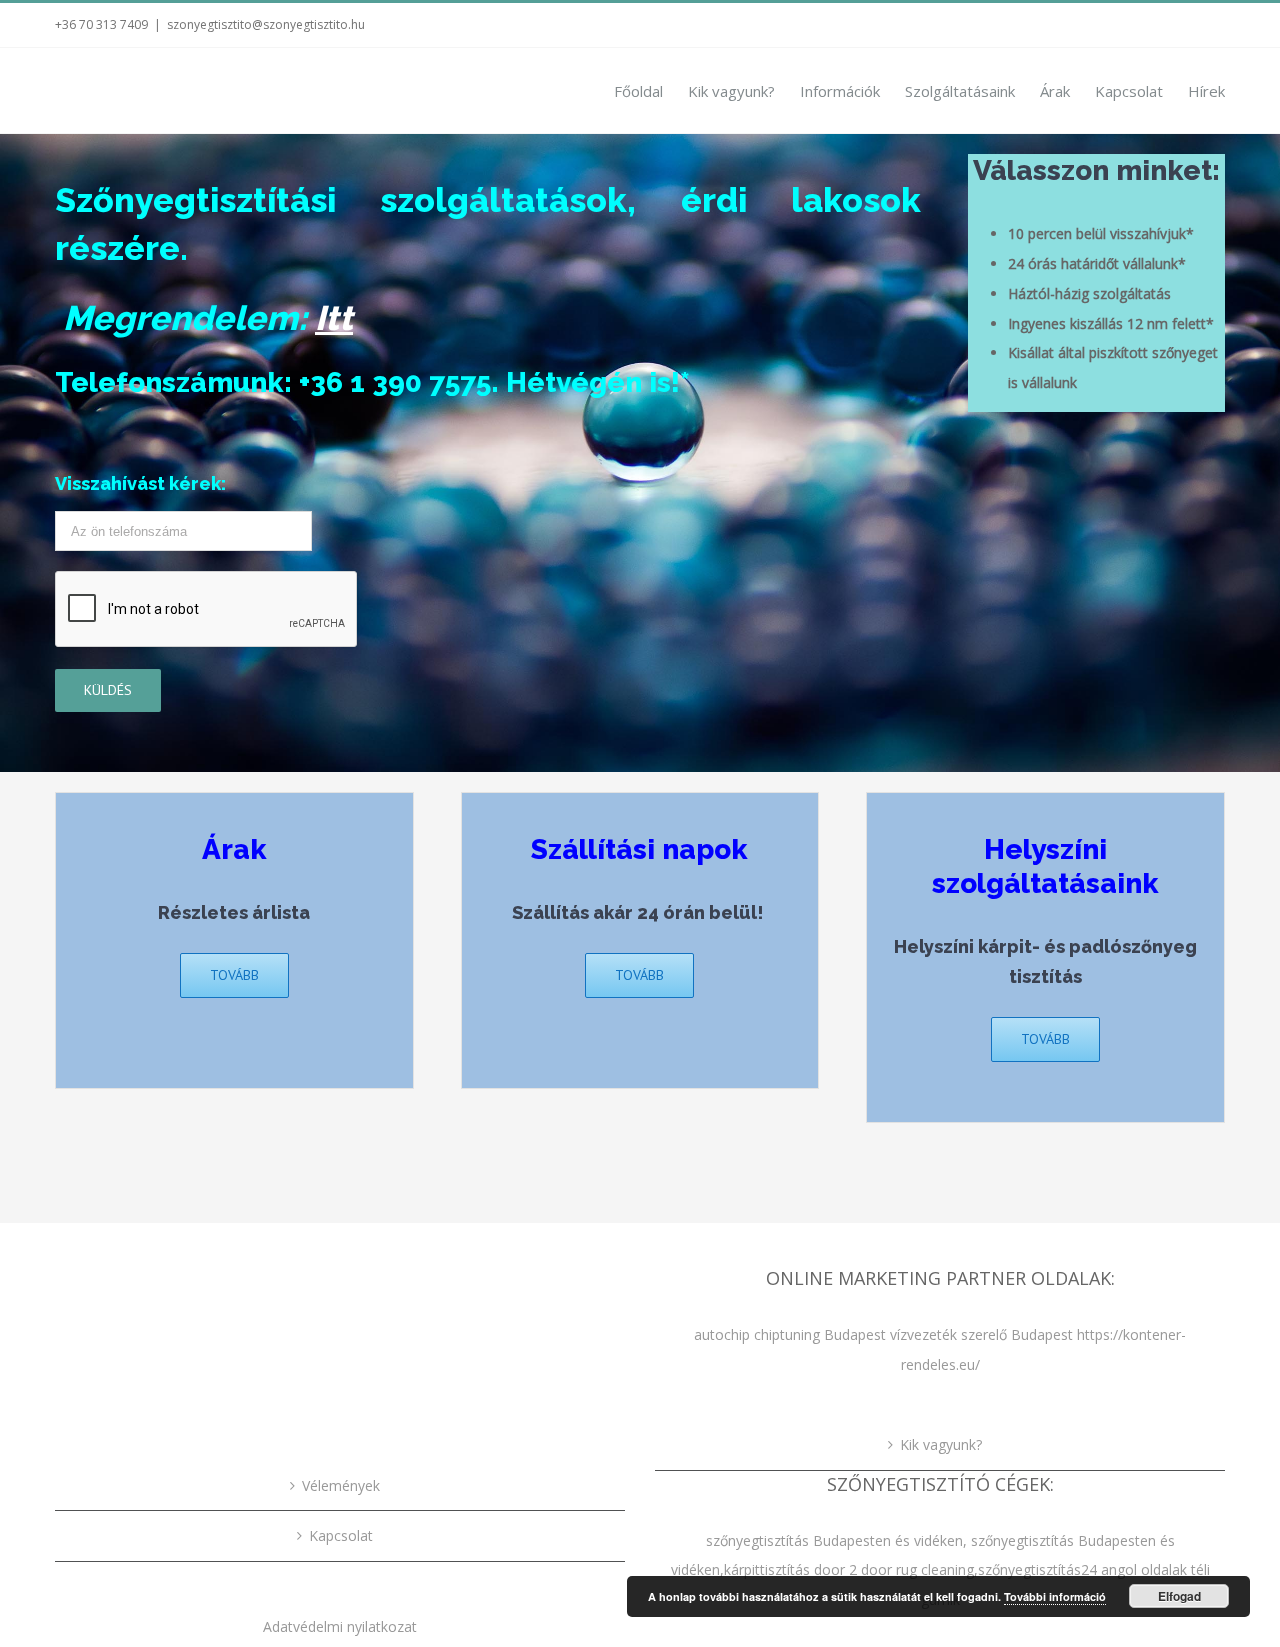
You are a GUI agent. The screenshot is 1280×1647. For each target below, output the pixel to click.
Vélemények (341, 1485)
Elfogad (1179, 1596)
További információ (1055, 1596)
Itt (334, 318)
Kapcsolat (341, 1535)
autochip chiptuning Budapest (790, 1334)
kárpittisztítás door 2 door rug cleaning (849, 1569)
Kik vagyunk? (941, 1444)
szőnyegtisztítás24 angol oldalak (1082, 1569)
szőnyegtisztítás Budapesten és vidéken (834, 1540)
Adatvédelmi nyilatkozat (340, 1626)
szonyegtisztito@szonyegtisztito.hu (266, 24)
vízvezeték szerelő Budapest (981, 1334)
